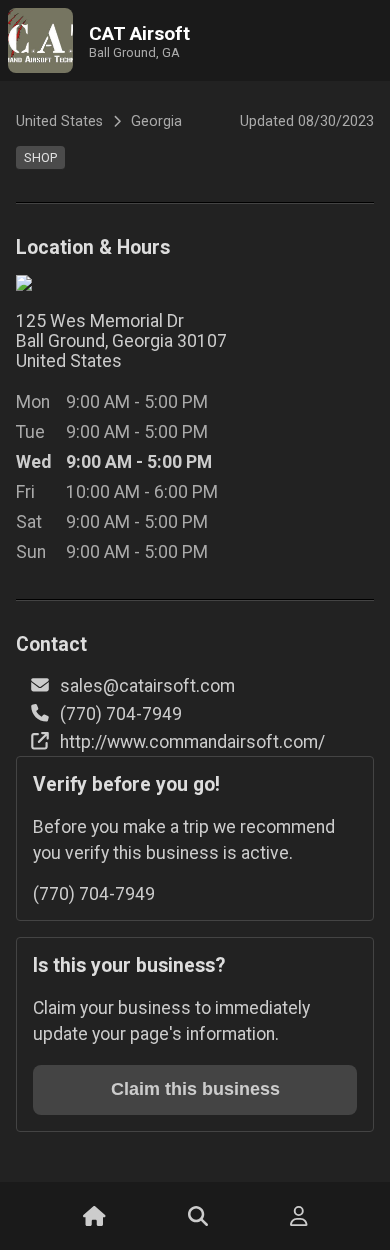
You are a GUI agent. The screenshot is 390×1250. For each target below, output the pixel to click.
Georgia (156, 121)
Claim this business (195, 1089)
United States (59, 121)
